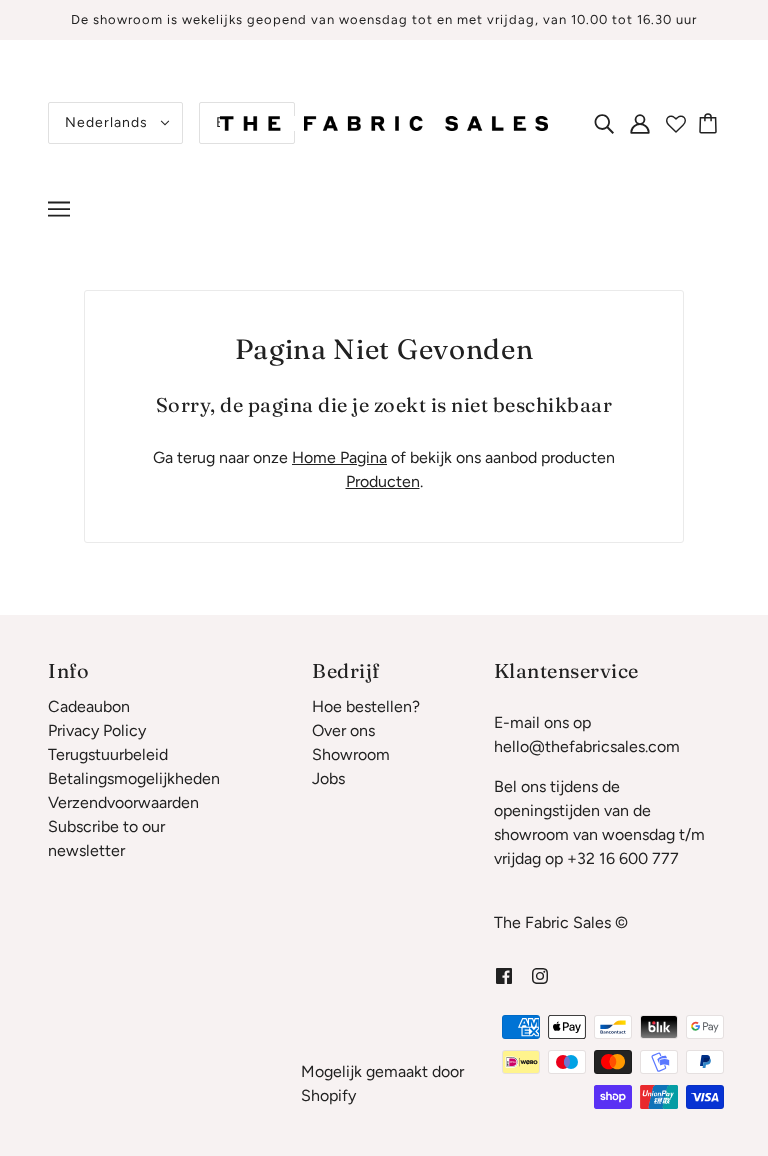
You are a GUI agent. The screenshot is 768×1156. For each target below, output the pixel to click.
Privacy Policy (97, 730)
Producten (383, 481)
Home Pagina (339, 457)
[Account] (640, 123)
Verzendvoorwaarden (123, 802)
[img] (604, 123)
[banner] (384, 121)
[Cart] (711, 123)
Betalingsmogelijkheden (134, 778)
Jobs (328, 778)
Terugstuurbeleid (108, 754)
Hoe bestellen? (366, 706)
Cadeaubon (89, 706)
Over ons (343, 730)
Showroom (351, 754)
